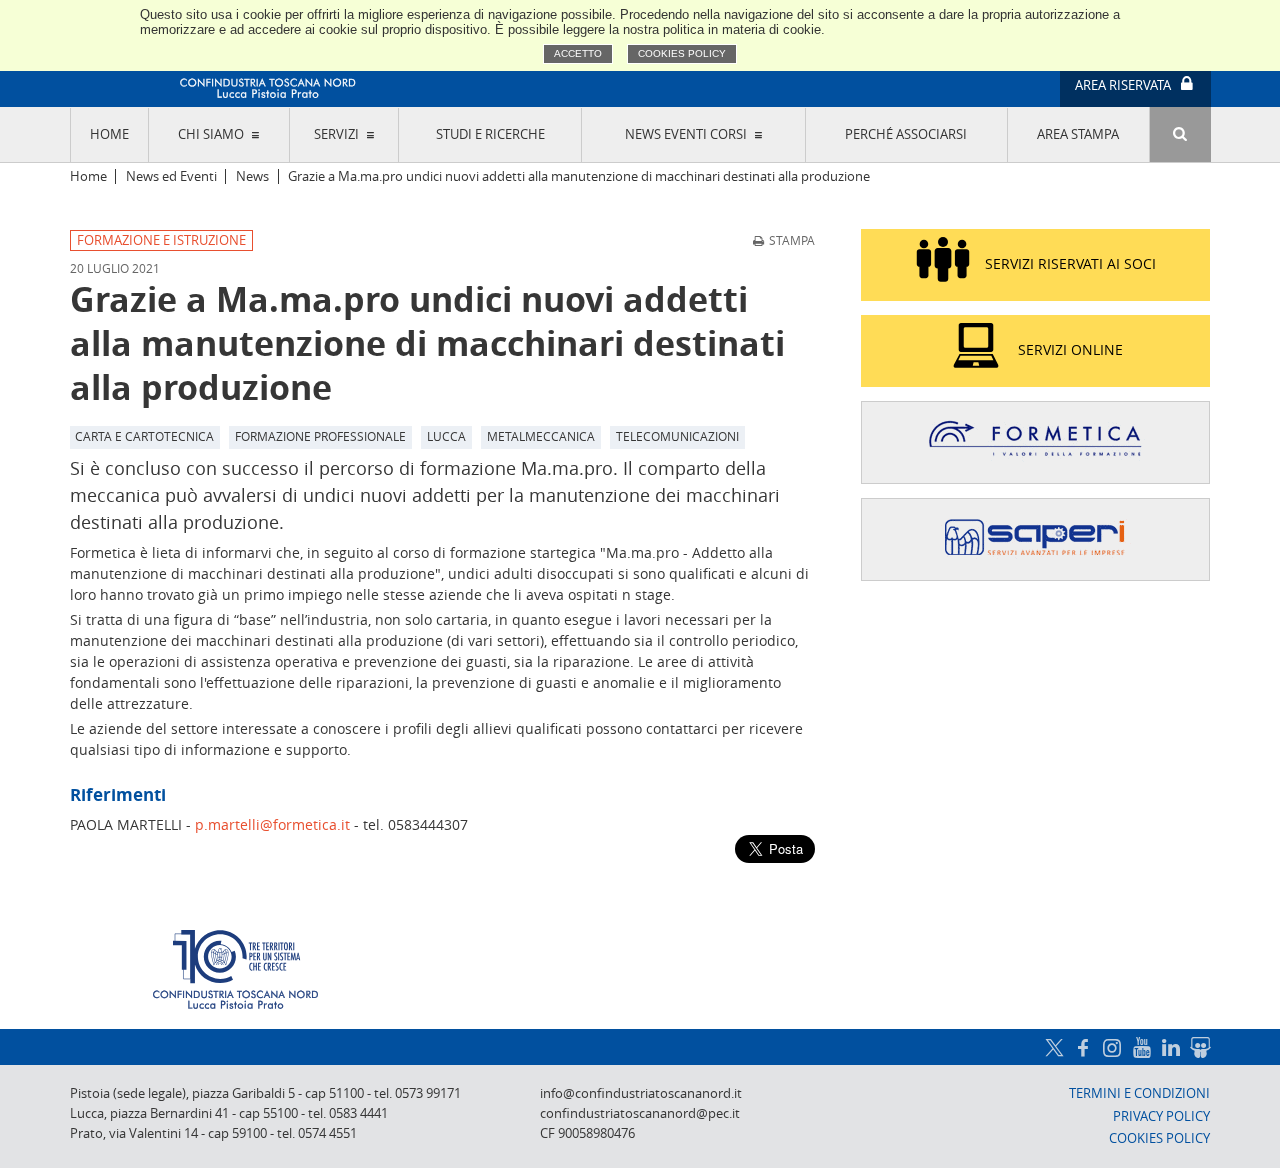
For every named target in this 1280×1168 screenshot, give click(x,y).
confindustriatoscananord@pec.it (640, 1113)
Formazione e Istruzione (161, 240)
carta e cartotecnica (144, 436)
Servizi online (1070, 349)
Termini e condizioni (1139, 1093)
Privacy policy (1161, 1116)
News (252, 176)
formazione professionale (320, 436)
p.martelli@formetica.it (272, 824)
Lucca (446, 436)
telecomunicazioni (677, 436)
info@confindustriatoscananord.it (641, 1093)
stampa (792, 240)
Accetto (578, 53)
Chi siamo (211, 134)
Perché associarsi (906, 134)
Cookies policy (682, 53)
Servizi (336, 134)
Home (109, 134)
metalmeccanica (541, 436)
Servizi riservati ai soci (1070, 263)
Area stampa (1078, 134)
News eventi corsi (686, 134)
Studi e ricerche (490, 134)
